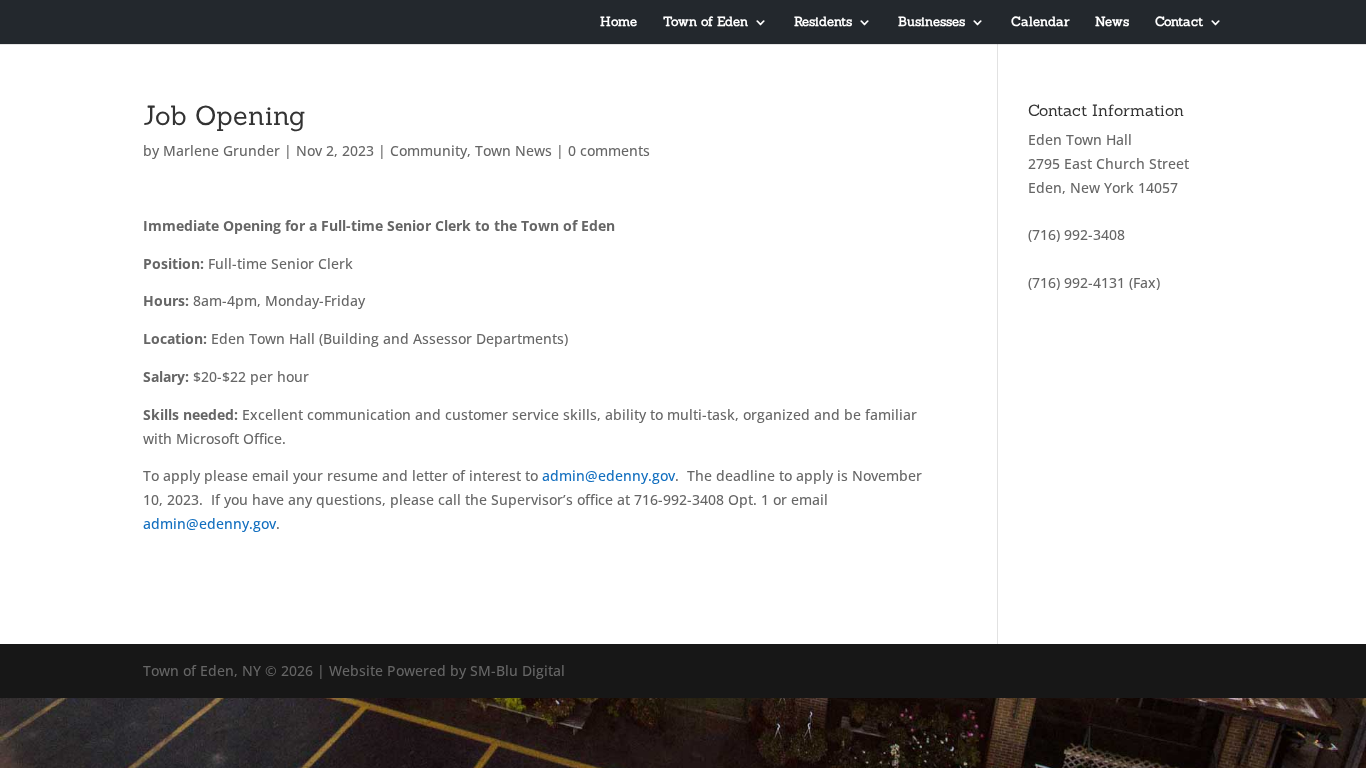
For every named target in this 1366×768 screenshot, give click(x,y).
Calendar (1040, 22)
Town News (513, 150)
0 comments (609, 150)
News (1112, 22)
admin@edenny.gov (608, 475)
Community (428, 150)
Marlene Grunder (221, 150)
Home (618, 22)
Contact (1179, 22)
